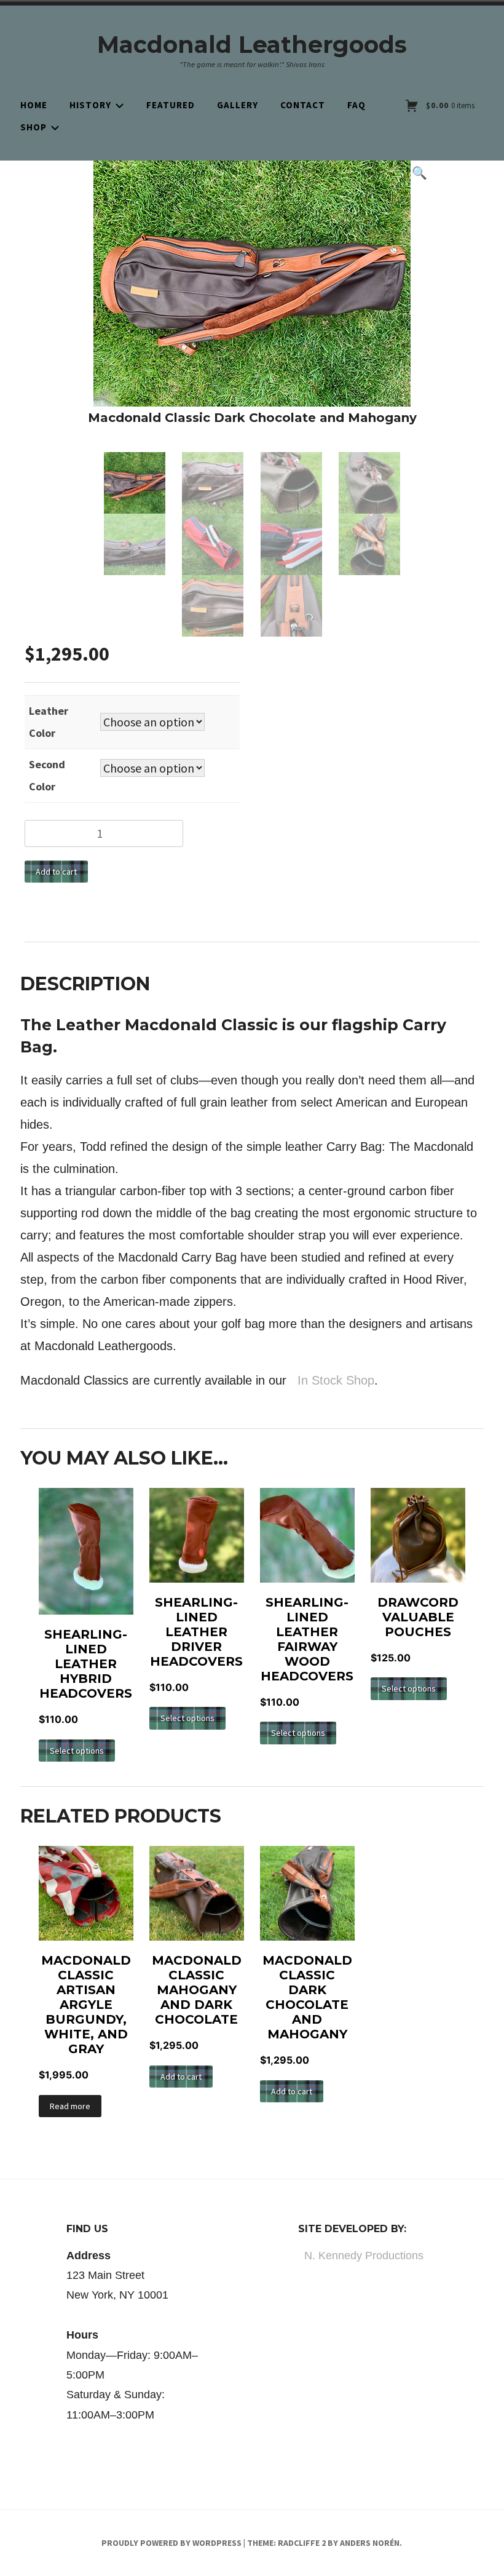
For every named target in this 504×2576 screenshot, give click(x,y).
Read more (70, 2106)
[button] (424, 173)
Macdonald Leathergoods (252, 45)
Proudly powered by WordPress (171, 2543)
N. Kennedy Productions (364, 2256)
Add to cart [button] (181, 2077)
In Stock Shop (334, 1380)
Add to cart (56, 872)
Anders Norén (370, 2543)
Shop (33, 127)
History (90, 105)
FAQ (356, 105)
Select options (77, 1751)
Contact (303, 105)
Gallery (238, 105)
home (34, 105)
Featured (171, 105)
